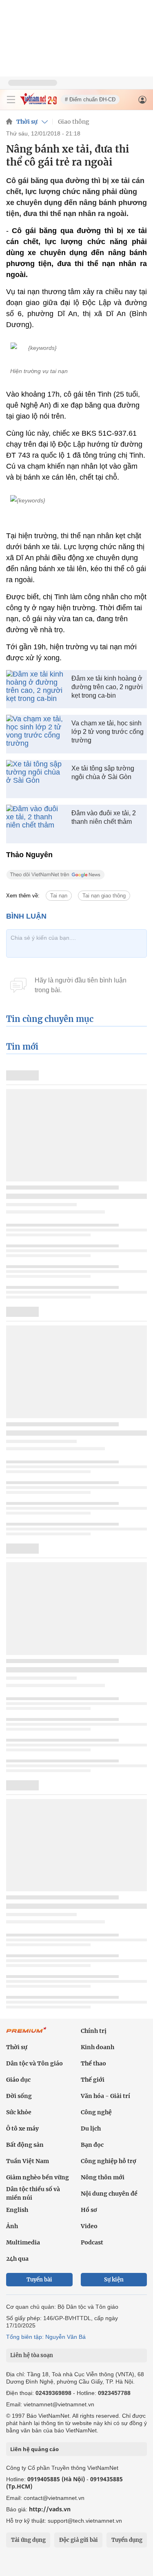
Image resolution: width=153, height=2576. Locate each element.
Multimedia (23, 2242)
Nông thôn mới (103, 2177)
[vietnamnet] (38, 103)
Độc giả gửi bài (79, 2540)
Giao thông (74, 122)
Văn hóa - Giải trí (105, 2096)
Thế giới (93, 2080)
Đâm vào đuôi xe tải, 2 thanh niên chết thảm (104, 817)
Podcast (92, 2242)
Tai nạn (59, 896)
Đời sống (19, 2096)
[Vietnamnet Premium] (27, 2034)
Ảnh (12, 2226)
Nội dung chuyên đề (109, 2194)
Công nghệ (96, 2112)
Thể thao (93, 2063)
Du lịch (91, 2128)
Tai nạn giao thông (104, 896)
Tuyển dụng (127, 2540)
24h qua (17, 2259)
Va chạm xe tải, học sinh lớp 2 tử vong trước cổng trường (108, 732)
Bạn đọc (92, 2145)
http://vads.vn (50, 2509)
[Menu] (11, 100)
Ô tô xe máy (22, 2128)
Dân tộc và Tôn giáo (34, 2063)
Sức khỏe (19, 2112)
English (17, 2210)
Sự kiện (114, 2280)
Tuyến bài (39, 2280)
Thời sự (27, 122)
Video (89, 2226)
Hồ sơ (89, 2210)
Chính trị (94, 2031)
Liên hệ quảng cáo (34, 2449)
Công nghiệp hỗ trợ (109, 2161)
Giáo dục (18, 2080)
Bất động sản (25, 2145)
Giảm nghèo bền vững (38, 2177)
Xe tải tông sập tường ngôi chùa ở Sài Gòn (103, 773)
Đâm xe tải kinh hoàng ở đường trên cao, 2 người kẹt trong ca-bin (107, 687)
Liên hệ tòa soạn (32, 2355)
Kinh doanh (98, 2047)
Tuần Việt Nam (28, 2161)
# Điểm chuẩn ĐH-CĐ (90, 99)
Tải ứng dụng (28, 2540)
